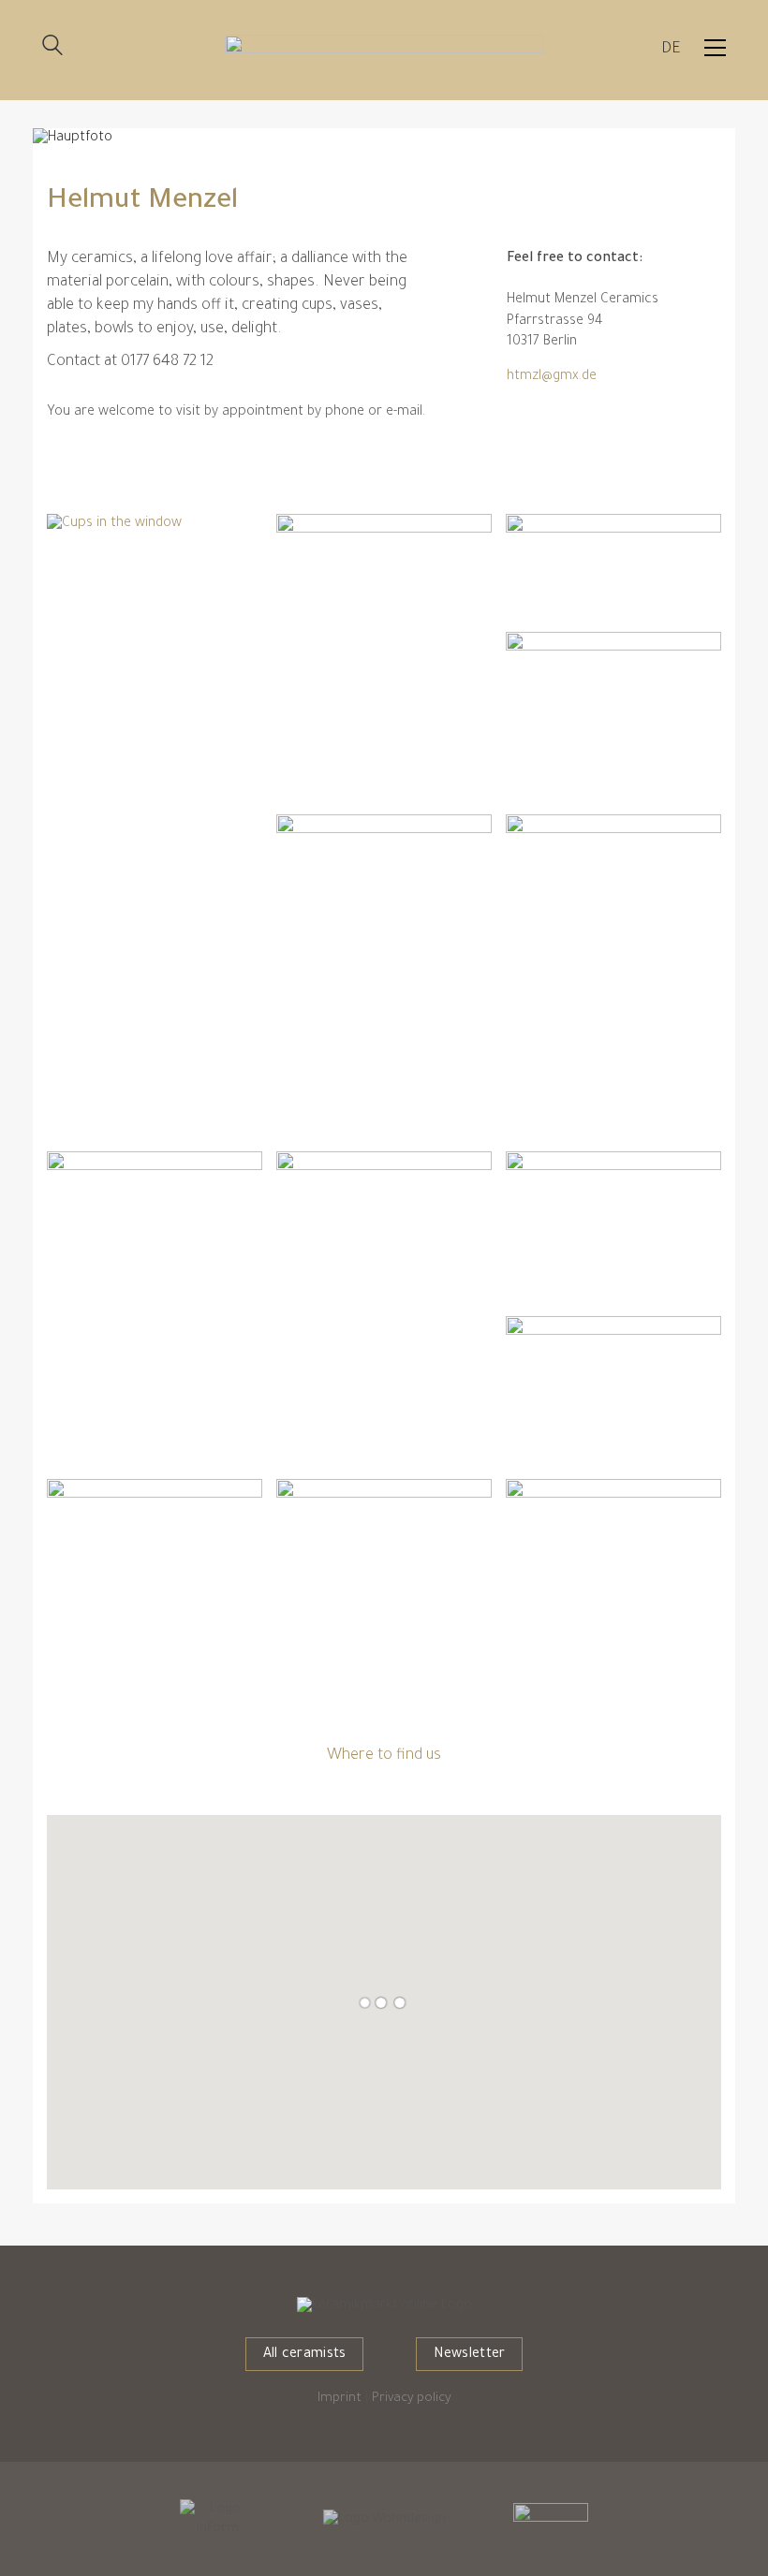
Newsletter (469, 2355)
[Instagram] (520, 418)
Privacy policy (412, 2399)
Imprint (340, 2399)
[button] (715, 48)
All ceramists (305, 2355)
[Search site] (52, 49)
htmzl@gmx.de (552, 377)
